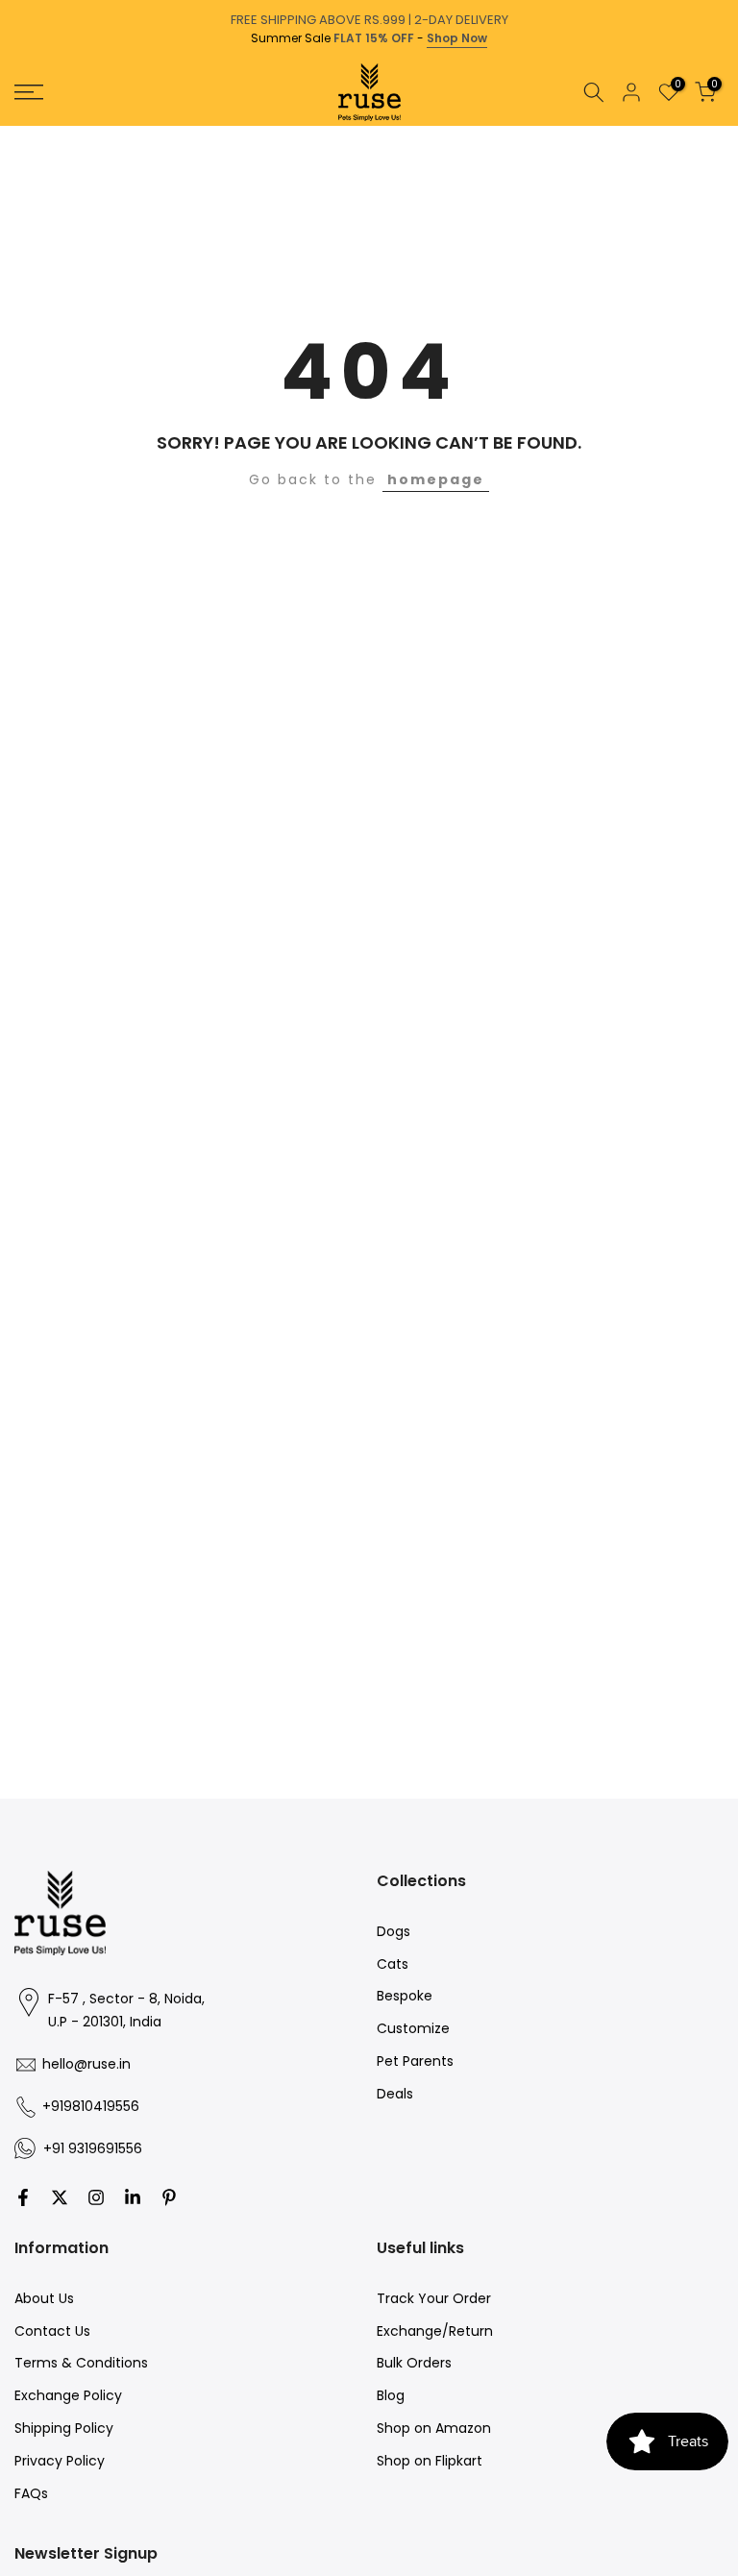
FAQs (31, 2493)
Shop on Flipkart (430, 2461)
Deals (395, 2094)
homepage (436, 479)
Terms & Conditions (81, 2363)
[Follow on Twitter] (60, 2197)
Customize (413, 2028)
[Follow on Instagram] (96, 2197)
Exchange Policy (68, 2395)
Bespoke (405, 1996)
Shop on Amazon (434, 2428)
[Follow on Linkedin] (133, 2197)
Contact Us (52, 2331)
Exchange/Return (435, 2331)
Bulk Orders (414, 2363)
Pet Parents (415, 2061)
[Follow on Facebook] (23, 2197)
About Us (44, 2298)
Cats (393, 1964)
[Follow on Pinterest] (169, 2197)
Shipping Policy (64, 2428)
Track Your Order (434, 2298)
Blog (391, 2395)
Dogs (394, 1931)
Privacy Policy (60, 2461)
